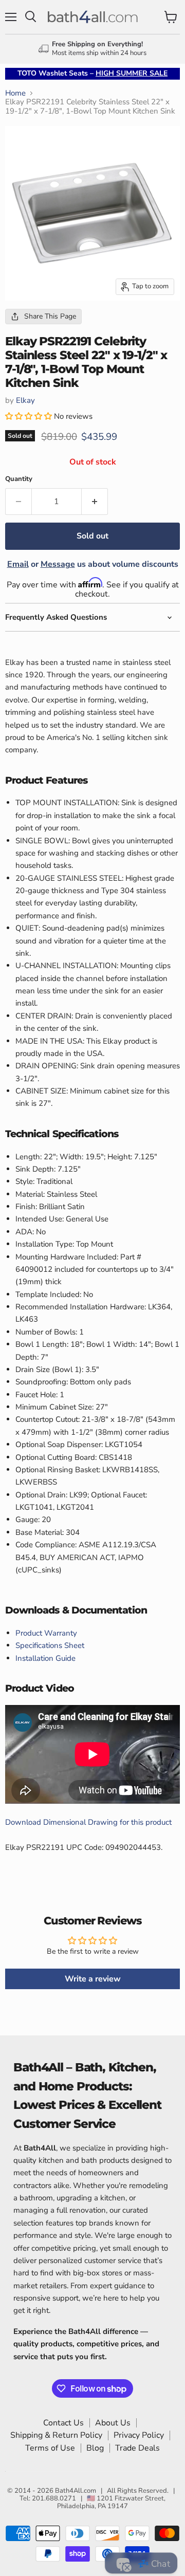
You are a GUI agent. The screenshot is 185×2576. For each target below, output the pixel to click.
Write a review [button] (93, 1979)
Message (58, 564)
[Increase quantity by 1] (95, 502)
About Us (113, 2423)
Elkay (25, 400)
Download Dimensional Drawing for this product (88, 1822)
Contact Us (63, 2423)
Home (15, 93)
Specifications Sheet (50, 1645)
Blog (95, 2448)
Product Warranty (46, 1633)
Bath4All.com (76, 2491)
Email (18, 564)
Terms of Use (50, 2448)
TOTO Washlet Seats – (92, 73)
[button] (30, 416)
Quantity (19, 479)
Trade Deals (137, 2448)
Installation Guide (45, 1658)
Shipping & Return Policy (56, 2435)
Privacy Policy (139, 2435)
